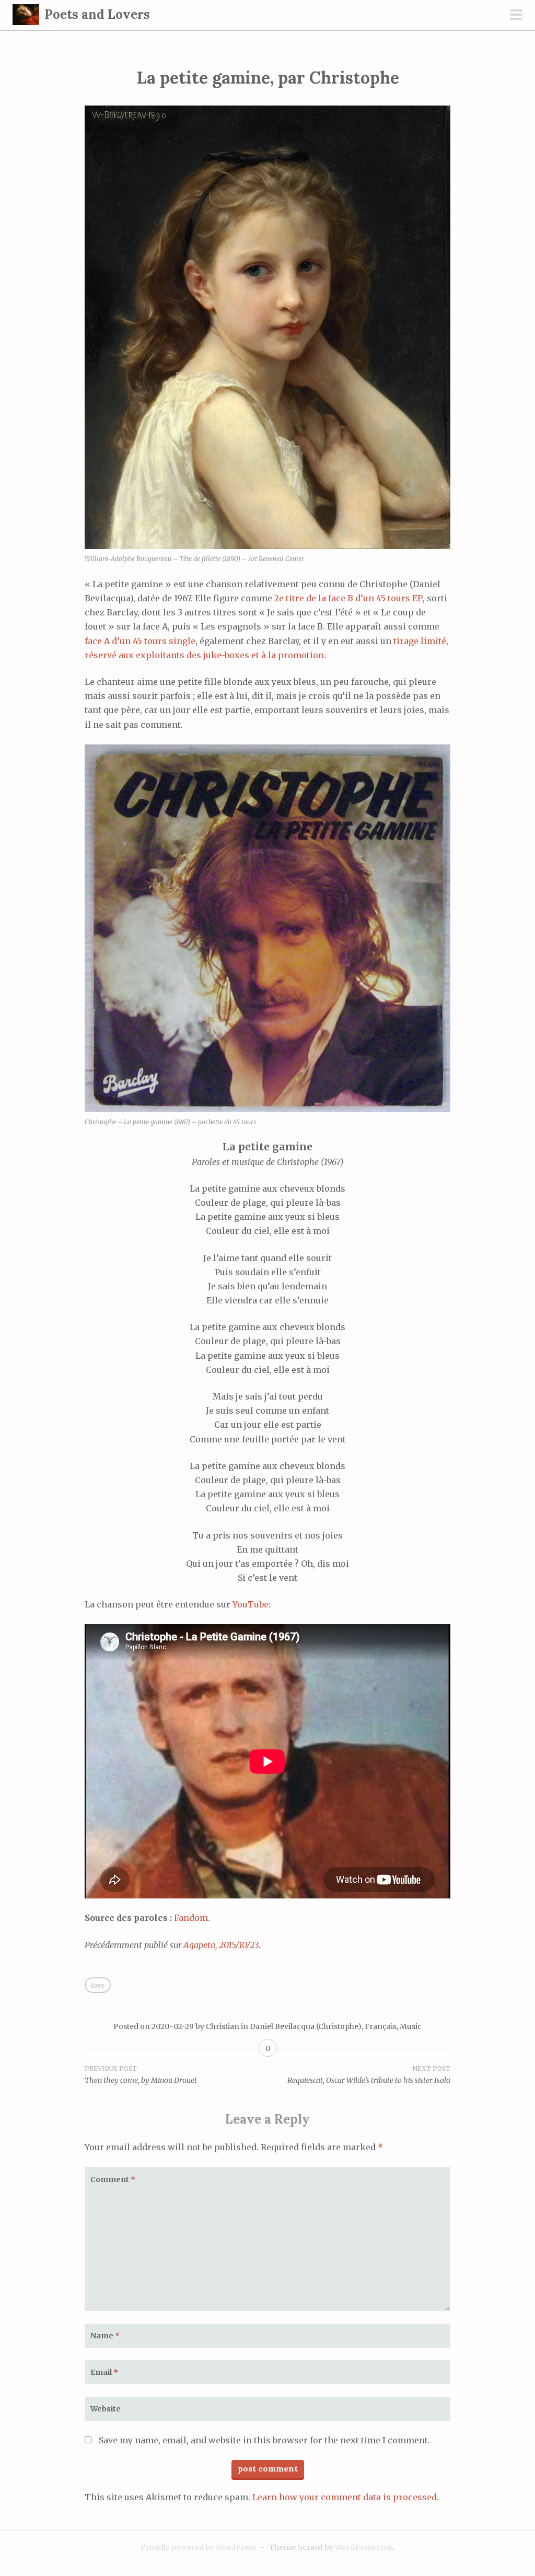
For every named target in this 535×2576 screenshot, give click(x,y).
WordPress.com (364, 2547)
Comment (113, 2179)
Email (104, 2372)
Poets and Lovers (97, 14)
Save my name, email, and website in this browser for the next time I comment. (264, 2440)
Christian (223, 2026)
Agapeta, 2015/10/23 (221, 1945)
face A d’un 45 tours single (140, 641)
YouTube (251, 1604)
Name (105, 2336)
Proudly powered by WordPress (198, 2547)
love (98, 1985)
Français (381, 2026)
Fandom (191, 1918)
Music (411, 2026)
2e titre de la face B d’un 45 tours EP (348, 598)
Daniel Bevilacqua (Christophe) (306, 2026)
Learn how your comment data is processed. (346, 2497)
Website (106, 2409)
